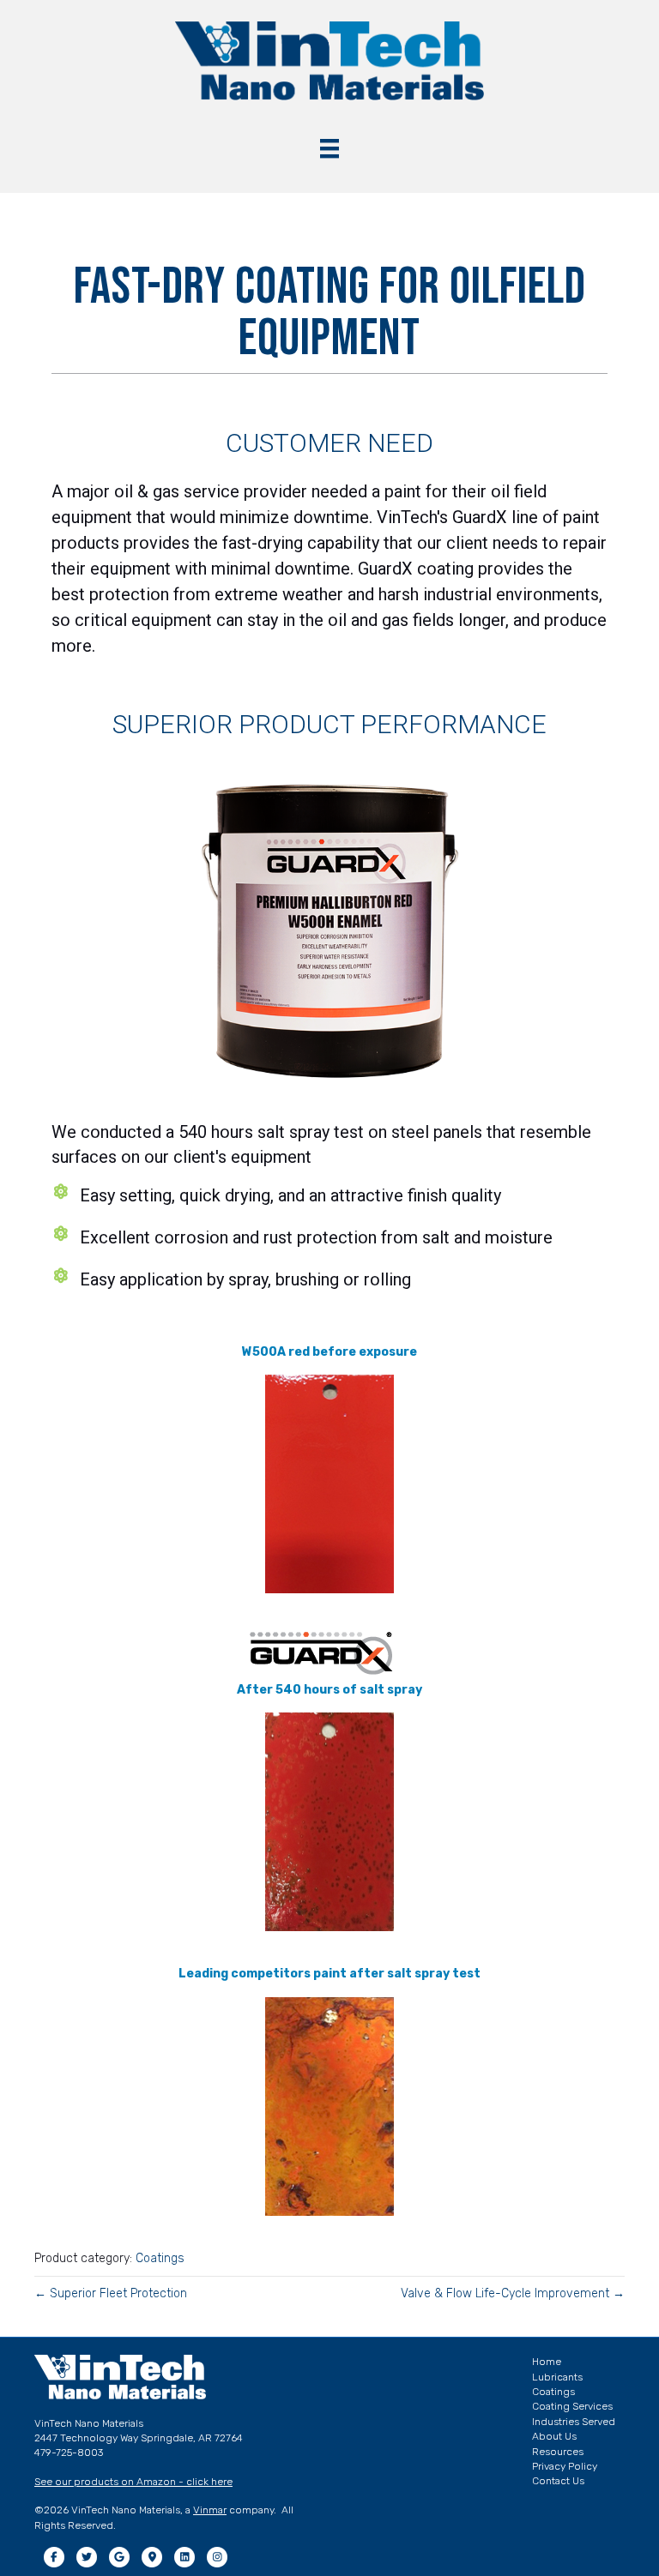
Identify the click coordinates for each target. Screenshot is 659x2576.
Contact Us (558, 2481)
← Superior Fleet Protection (111, 2293)
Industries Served (574, 2422)
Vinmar (210, 2510)
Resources (558, 2452)
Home (547, 2362)
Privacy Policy (565, 2466)
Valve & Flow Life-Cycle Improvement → (513, 2293)
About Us (554, 2436)
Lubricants (557, 2377)
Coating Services (572, 2406)
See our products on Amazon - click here (133, 2482)
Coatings (160, 2258)
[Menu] (329, 148)
